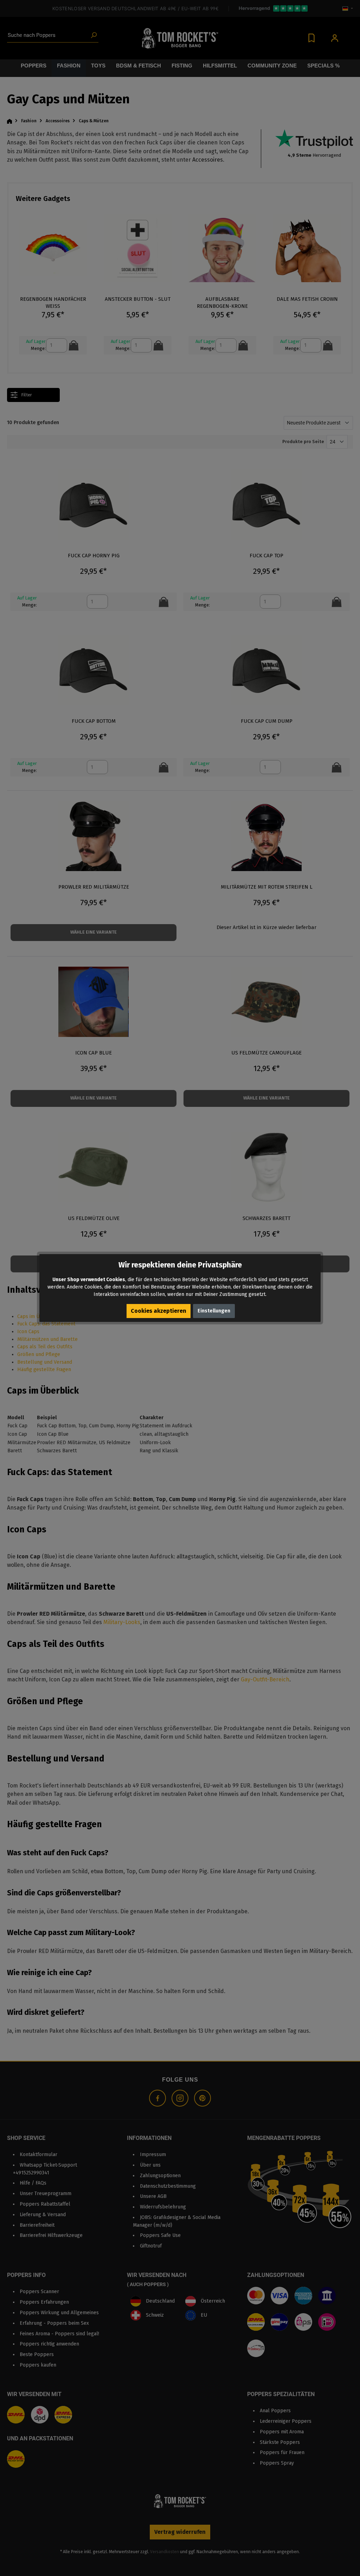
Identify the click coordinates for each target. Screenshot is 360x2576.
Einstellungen (214, 1311)
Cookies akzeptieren (159, 1311)
